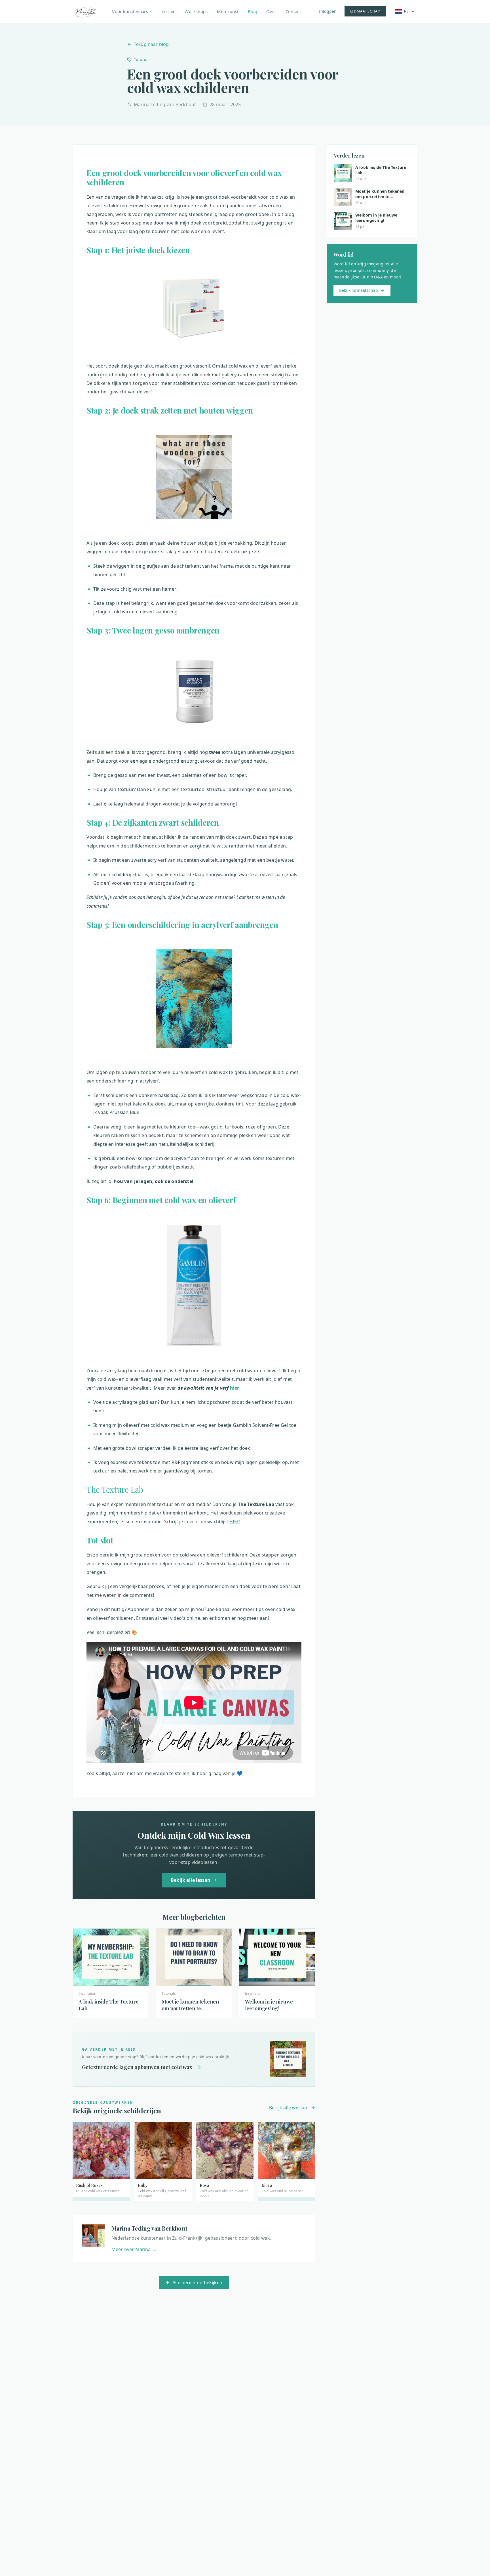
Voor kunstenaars (130, 11)
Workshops (196, 11)
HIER (235, 1522)
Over (271, 11)
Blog (253, 11)
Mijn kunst (228, 11)
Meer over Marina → (134, 2249)
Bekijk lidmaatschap (359, 290)
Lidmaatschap (365, 11)
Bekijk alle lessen (191, 1880)
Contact (293, 11)
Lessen (169, 11)
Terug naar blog (151, 44)
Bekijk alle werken (289, 2108)
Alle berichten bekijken (197, 2283)
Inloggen (328, 11)
